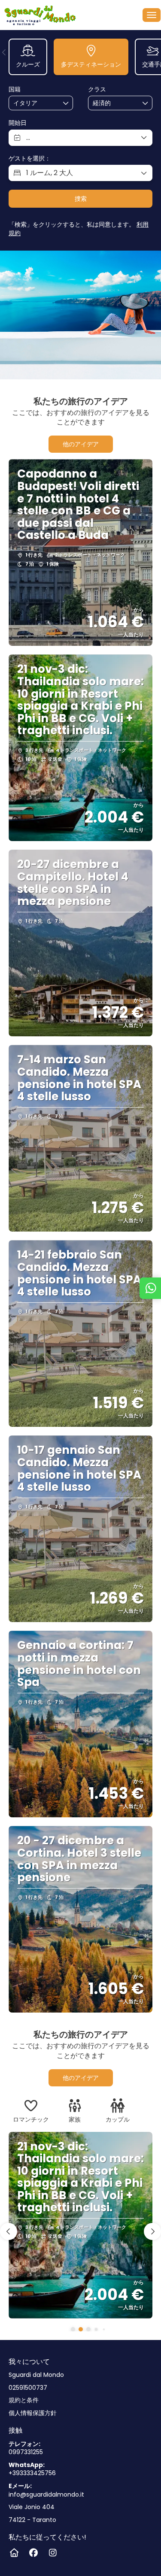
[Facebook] (33, 2553)
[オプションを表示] (66, 103)
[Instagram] (53, 2553)
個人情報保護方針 (33, 2413)
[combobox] (35, 103)
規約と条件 (24, 2400)
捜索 (81, 199)
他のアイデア (81, 444)
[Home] (14, 2553)
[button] (4, 52)
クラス (97, 89)
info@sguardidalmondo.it (46, 2495)
